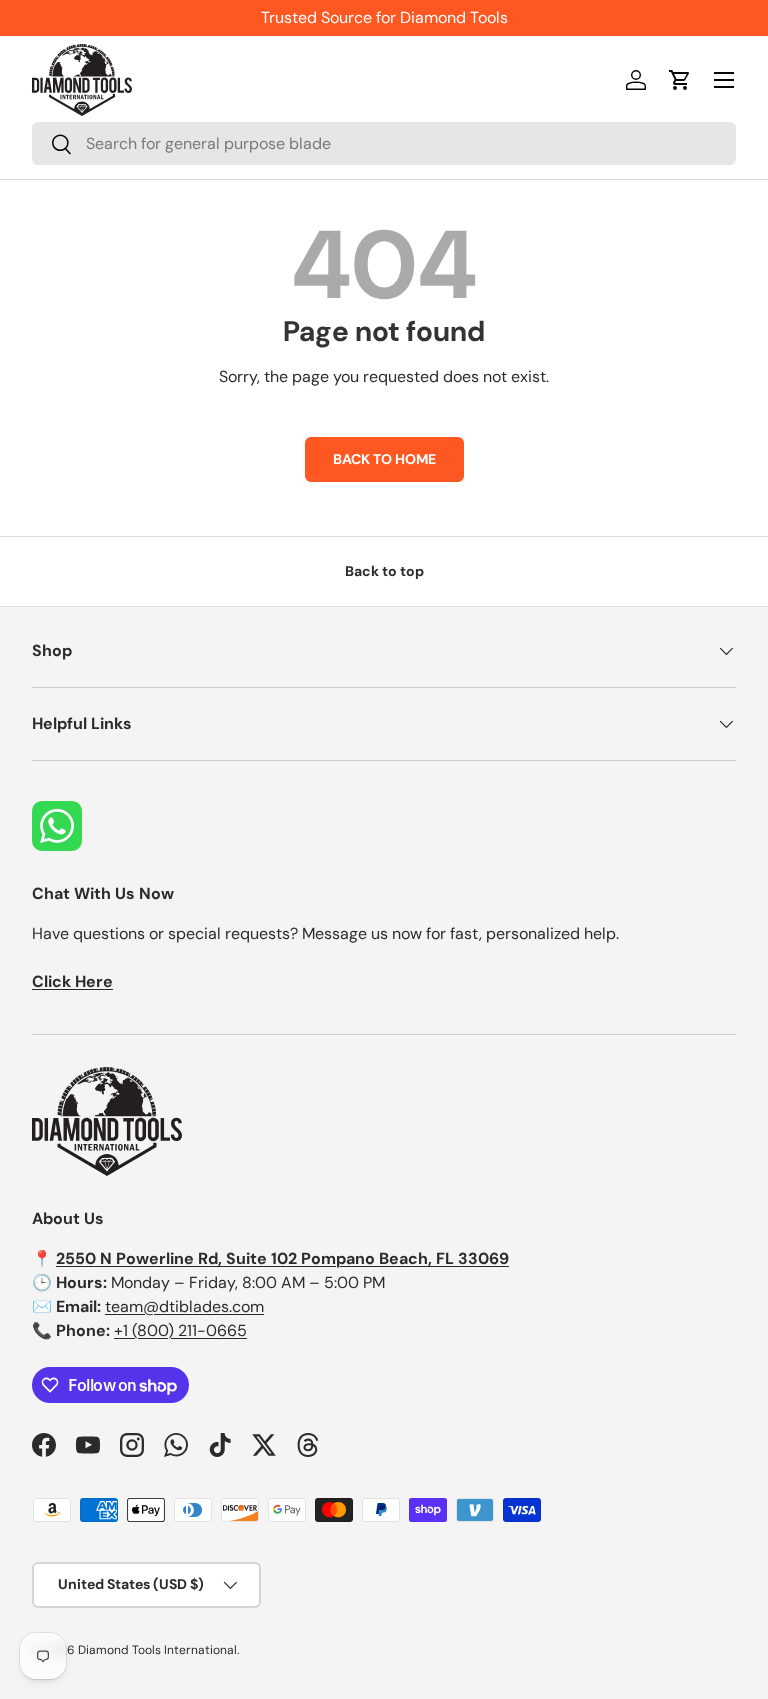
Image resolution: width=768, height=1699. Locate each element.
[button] (680, 80)
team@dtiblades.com (184, 1306)
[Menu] (724, 80)
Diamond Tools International (157, 1650)
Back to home (384, 459)
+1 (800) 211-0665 (180, 1330)
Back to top (384, 571)
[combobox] (384, 143)
